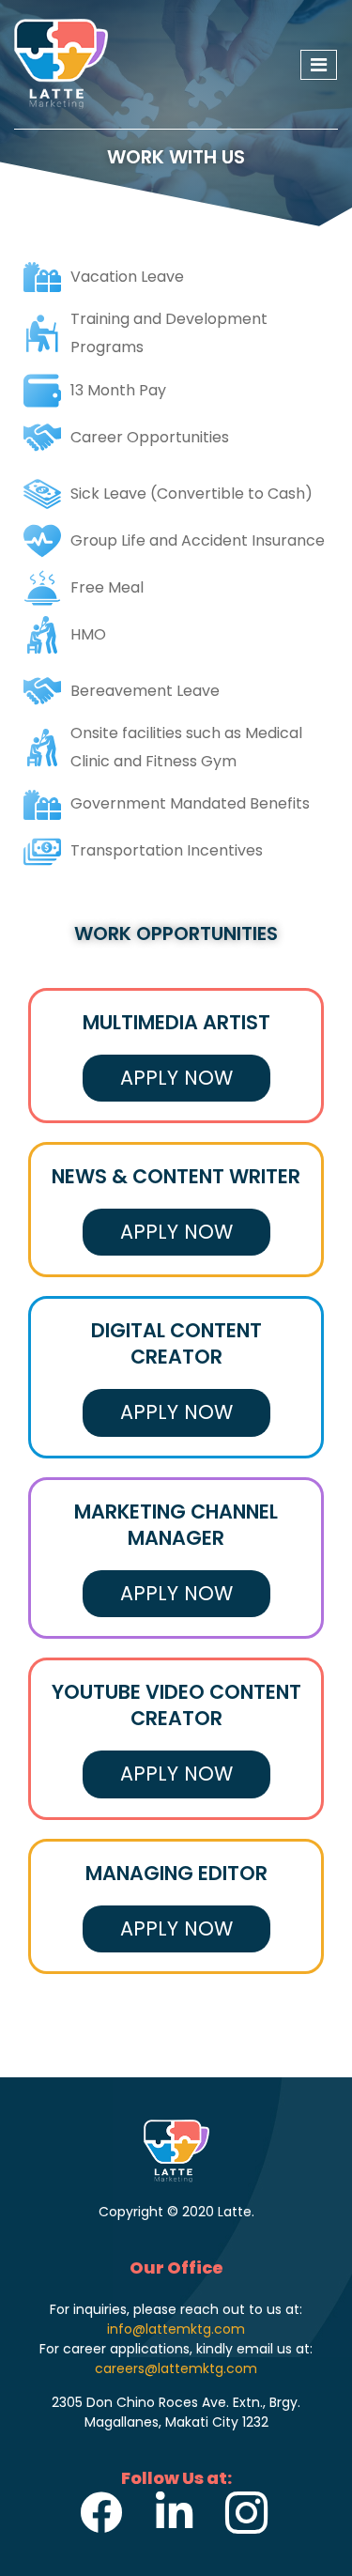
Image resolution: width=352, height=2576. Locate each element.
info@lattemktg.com (176, 2329)
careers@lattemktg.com (176, 2368)
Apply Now (176, 1078)
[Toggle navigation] (319, 65)
